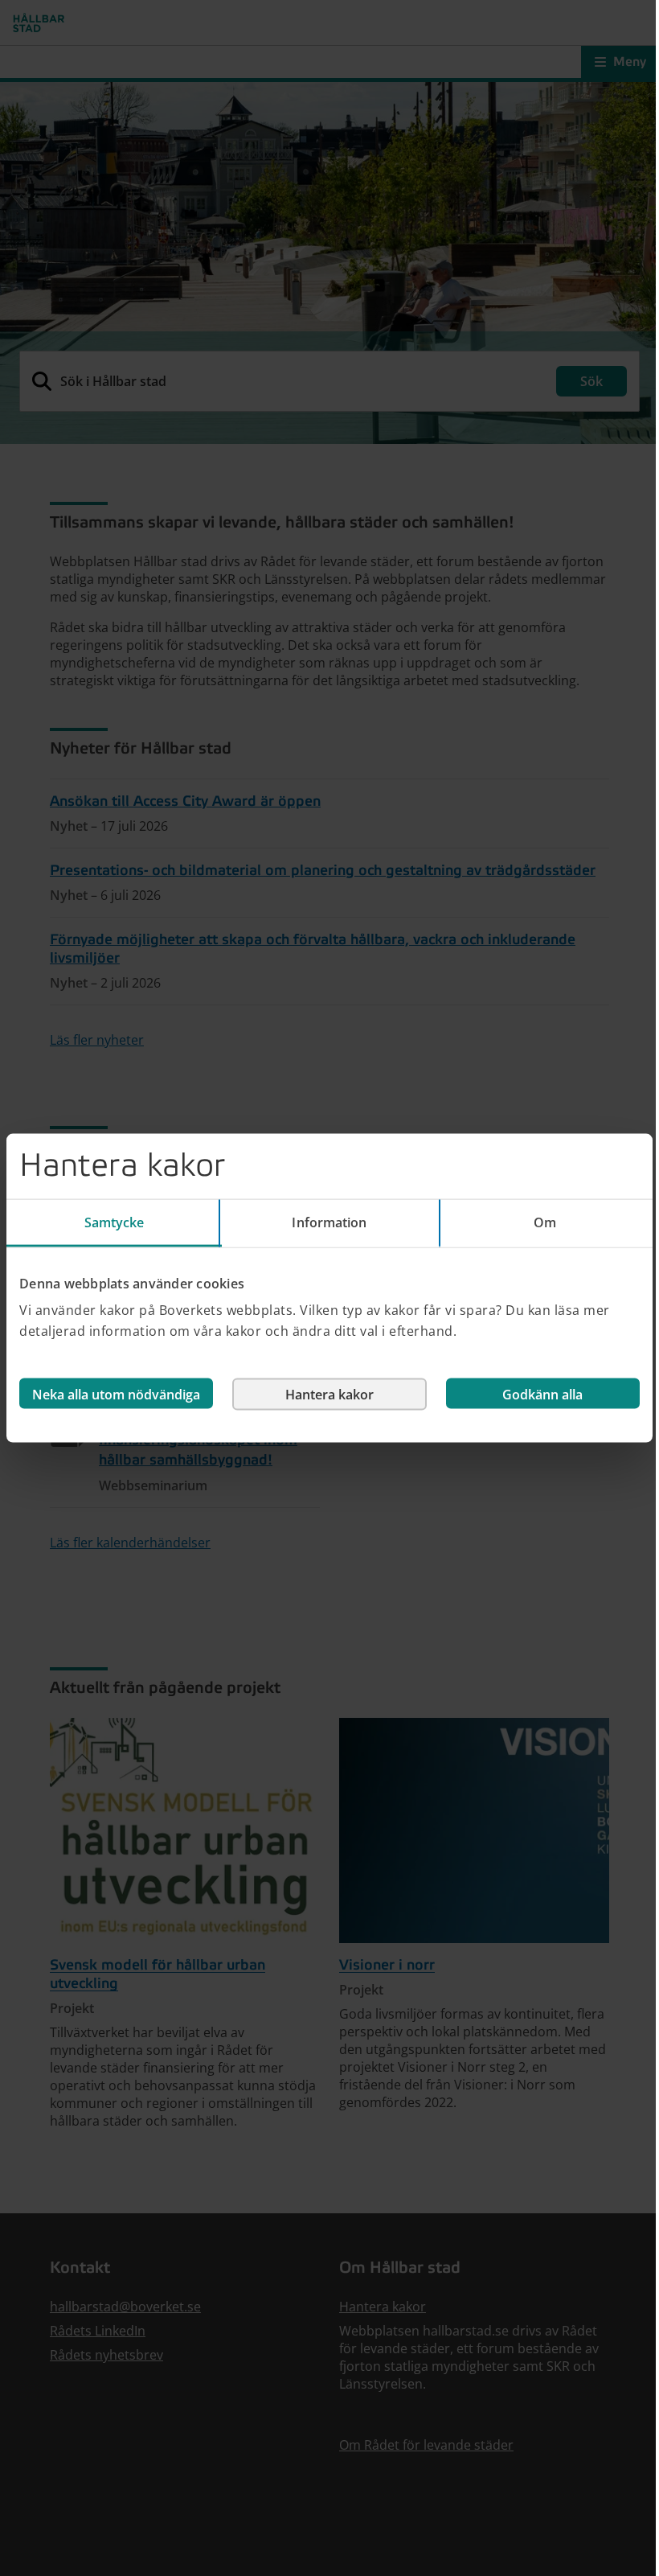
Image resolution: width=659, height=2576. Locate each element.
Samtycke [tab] (115, 1222)
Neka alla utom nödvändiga (116, 1395)
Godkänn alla (542, 1395)
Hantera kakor (329, 1395)
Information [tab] (329, 1222)
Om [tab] (545, 1222)
